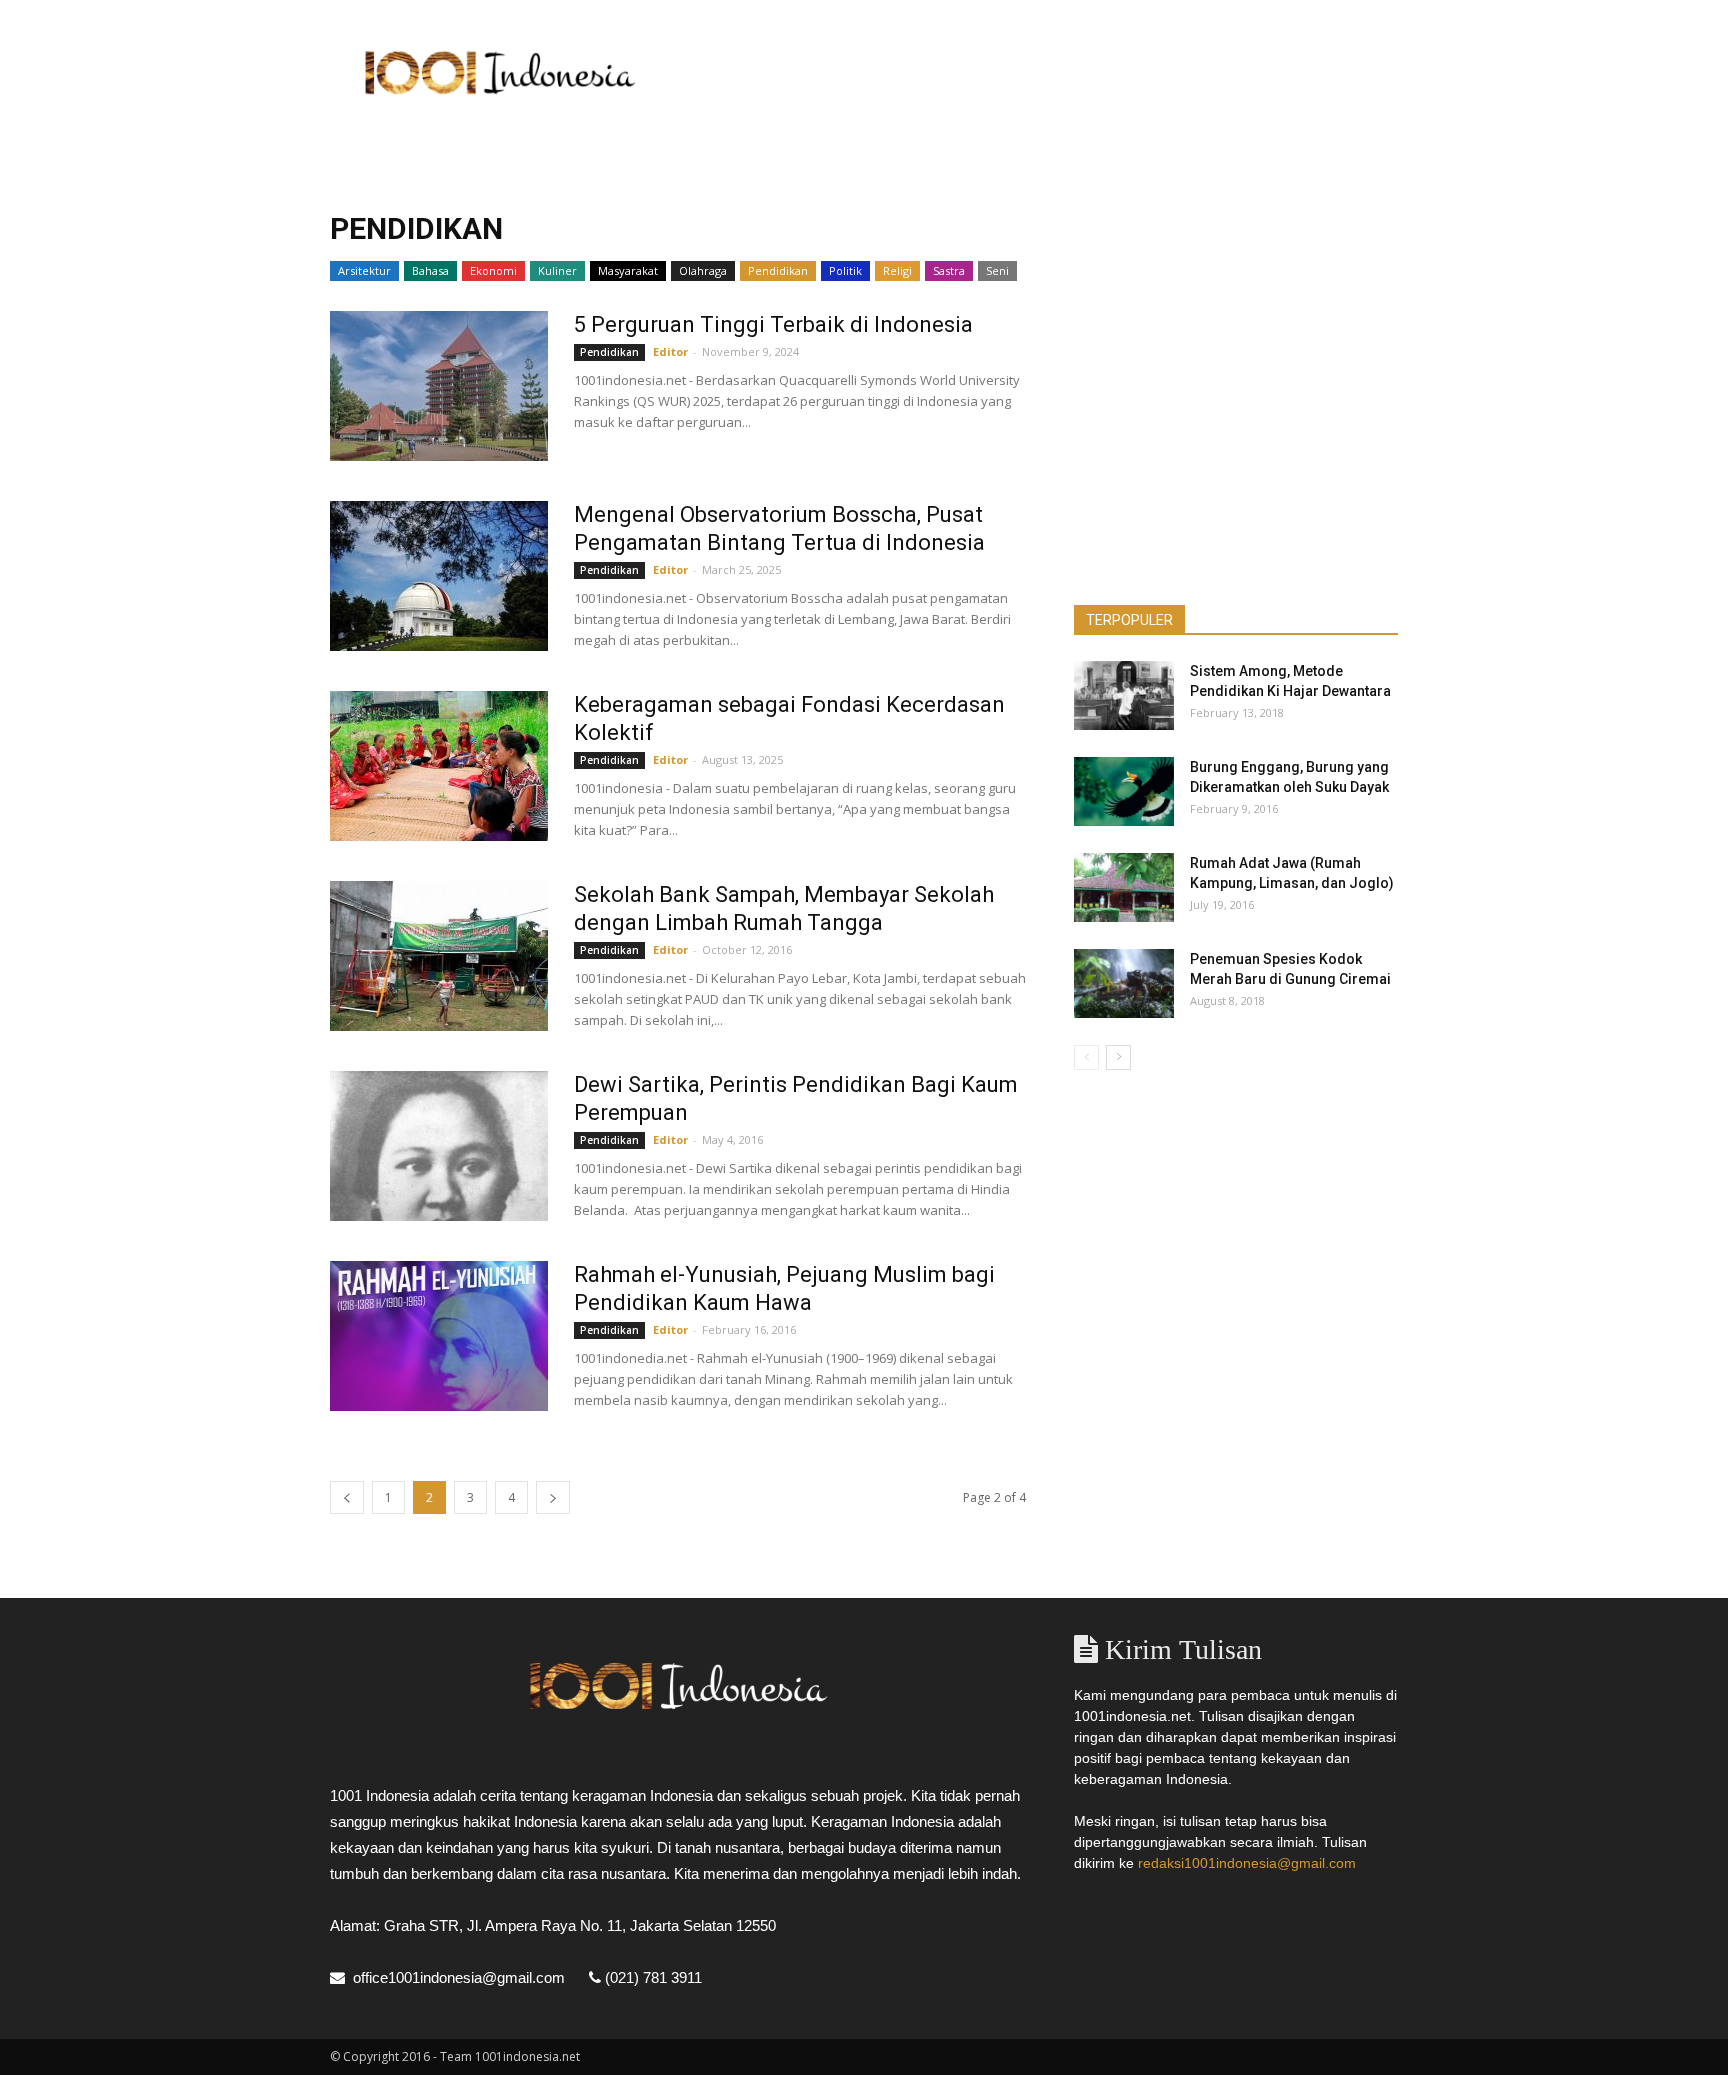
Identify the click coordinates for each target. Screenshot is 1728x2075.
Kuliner (557, 270)
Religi (897, 270)
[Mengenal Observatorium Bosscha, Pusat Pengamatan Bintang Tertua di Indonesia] (439, 576)
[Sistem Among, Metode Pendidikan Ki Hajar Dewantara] (1124, 695)
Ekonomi (493, 270)
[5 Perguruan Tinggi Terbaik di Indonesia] (439, 386)
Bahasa (430, 270)
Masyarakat (628, 270)
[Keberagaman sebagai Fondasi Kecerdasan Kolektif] (439, 766)
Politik (845, 270)
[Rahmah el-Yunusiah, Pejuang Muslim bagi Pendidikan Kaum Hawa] (439, 1336)
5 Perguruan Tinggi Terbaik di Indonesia (773, 324)
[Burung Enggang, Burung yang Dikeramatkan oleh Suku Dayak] (1124, 791)
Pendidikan (778, 270)
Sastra (949, 270)
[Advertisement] (1034, 73)
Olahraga (703, 270)
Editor (670, 351)
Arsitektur (364, 270)
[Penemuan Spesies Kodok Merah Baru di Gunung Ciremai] (1124, 983)
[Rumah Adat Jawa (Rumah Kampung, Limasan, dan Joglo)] (1124, 887)
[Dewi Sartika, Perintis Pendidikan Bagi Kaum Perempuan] (439, 1146)
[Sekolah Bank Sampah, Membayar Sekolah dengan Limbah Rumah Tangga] (439, 956)
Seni (997, 270)
